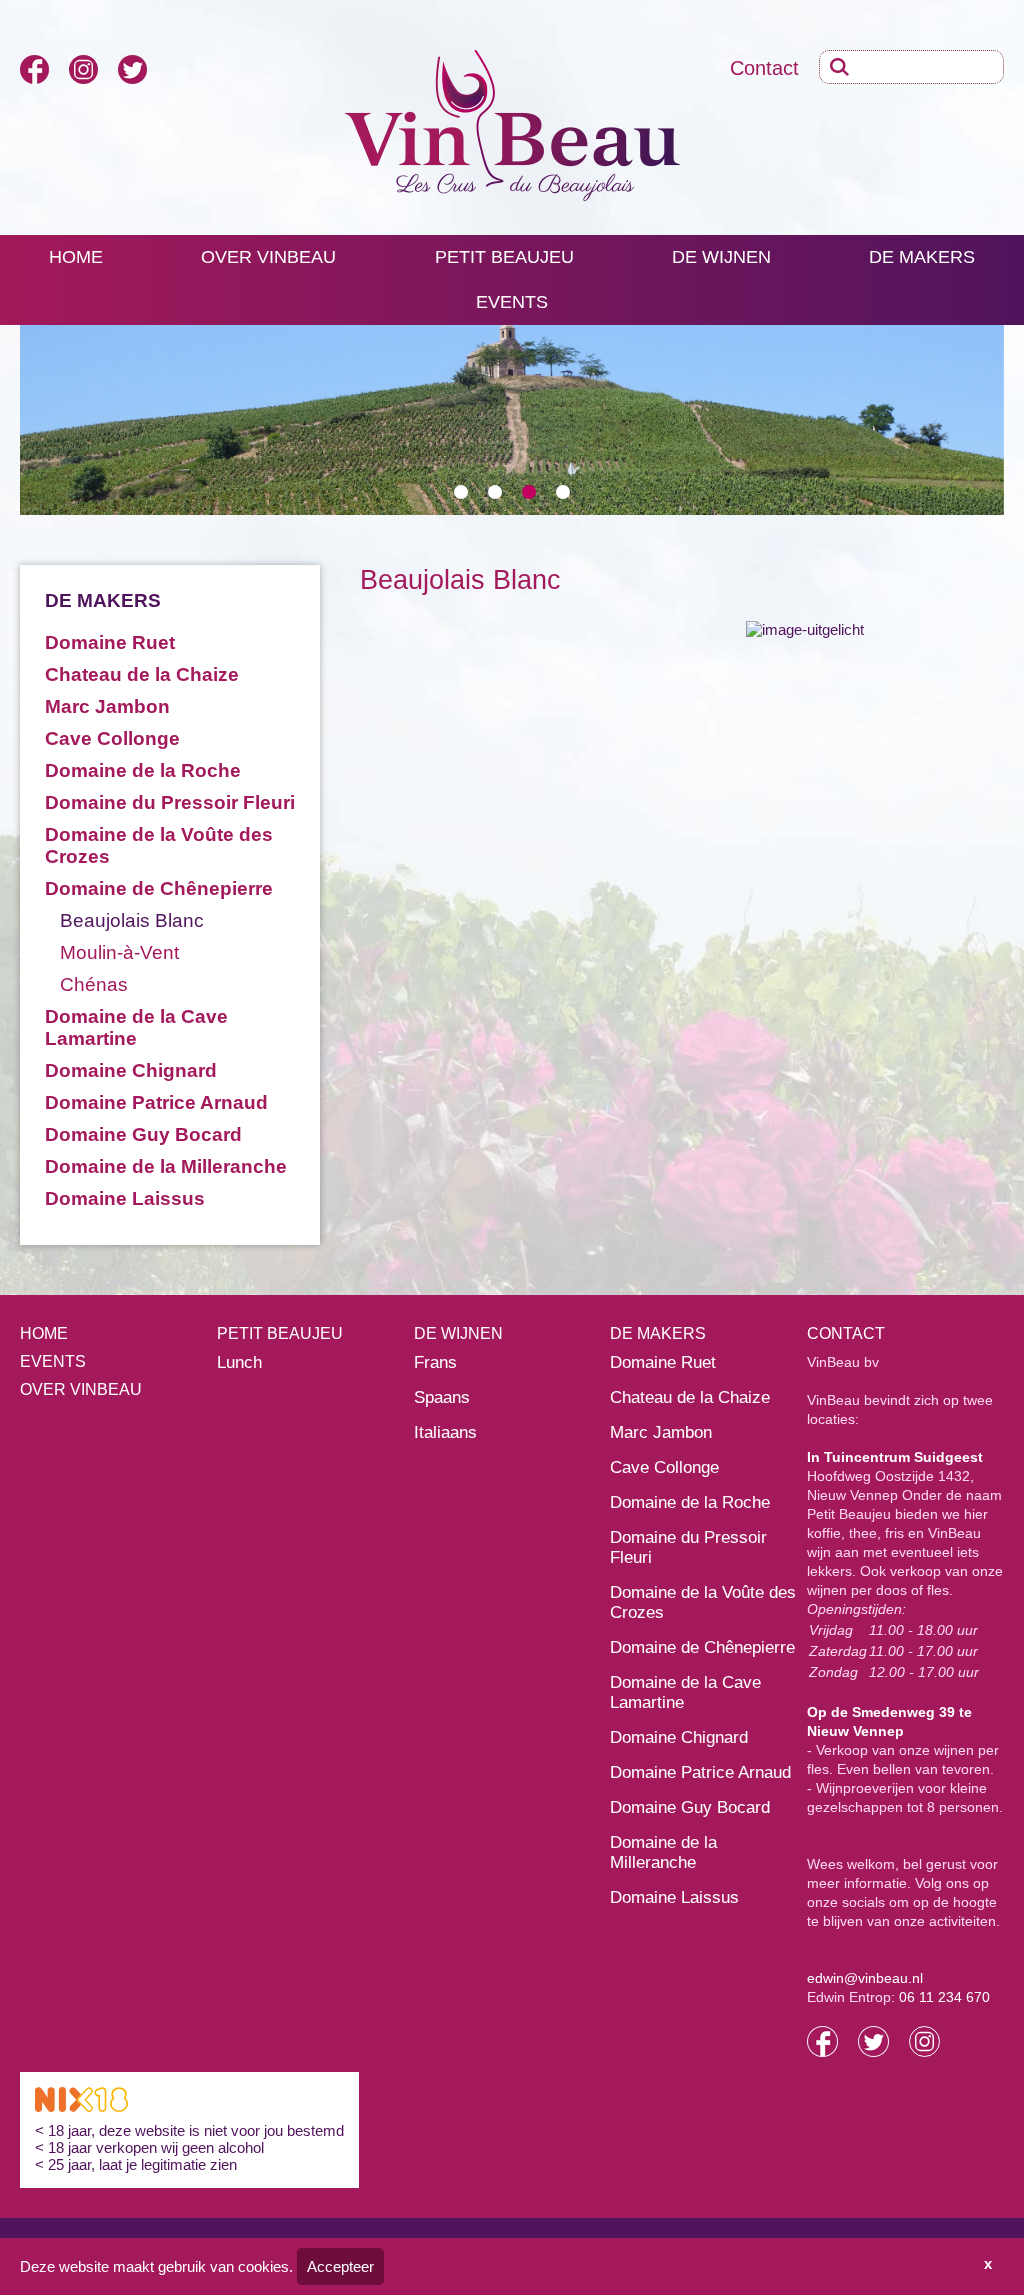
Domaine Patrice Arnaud (156, 1102)
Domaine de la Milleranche (166, 1166)
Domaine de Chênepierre (159, 888)
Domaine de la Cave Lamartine (136, 1027)
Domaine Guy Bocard (143, 1134)
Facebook (34, 69)
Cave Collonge (112, 738)
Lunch (239, 1362)
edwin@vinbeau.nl (865, 1978)
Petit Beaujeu (504, 257)
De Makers (922, 257)
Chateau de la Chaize (142, 674)
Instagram (83, 69)
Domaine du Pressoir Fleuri (170, 802)
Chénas (94, 984)
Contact (764, 68)
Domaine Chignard (131, 1070)
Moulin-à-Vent (119, 952)
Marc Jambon (107, 706)
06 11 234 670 (944, 1997)
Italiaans (445, 1432)
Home (76, 257)
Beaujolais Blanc (132, 920)
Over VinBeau (268, 257)
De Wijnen (721, 257)
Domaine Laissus (125, 1198)
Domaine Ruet (110, 642)
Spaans (442, 1397)
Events (512, 302)
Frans (435, 1362)
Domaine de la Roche (143, 770)
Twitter (132, 69)
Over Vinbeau (81, 1389)
